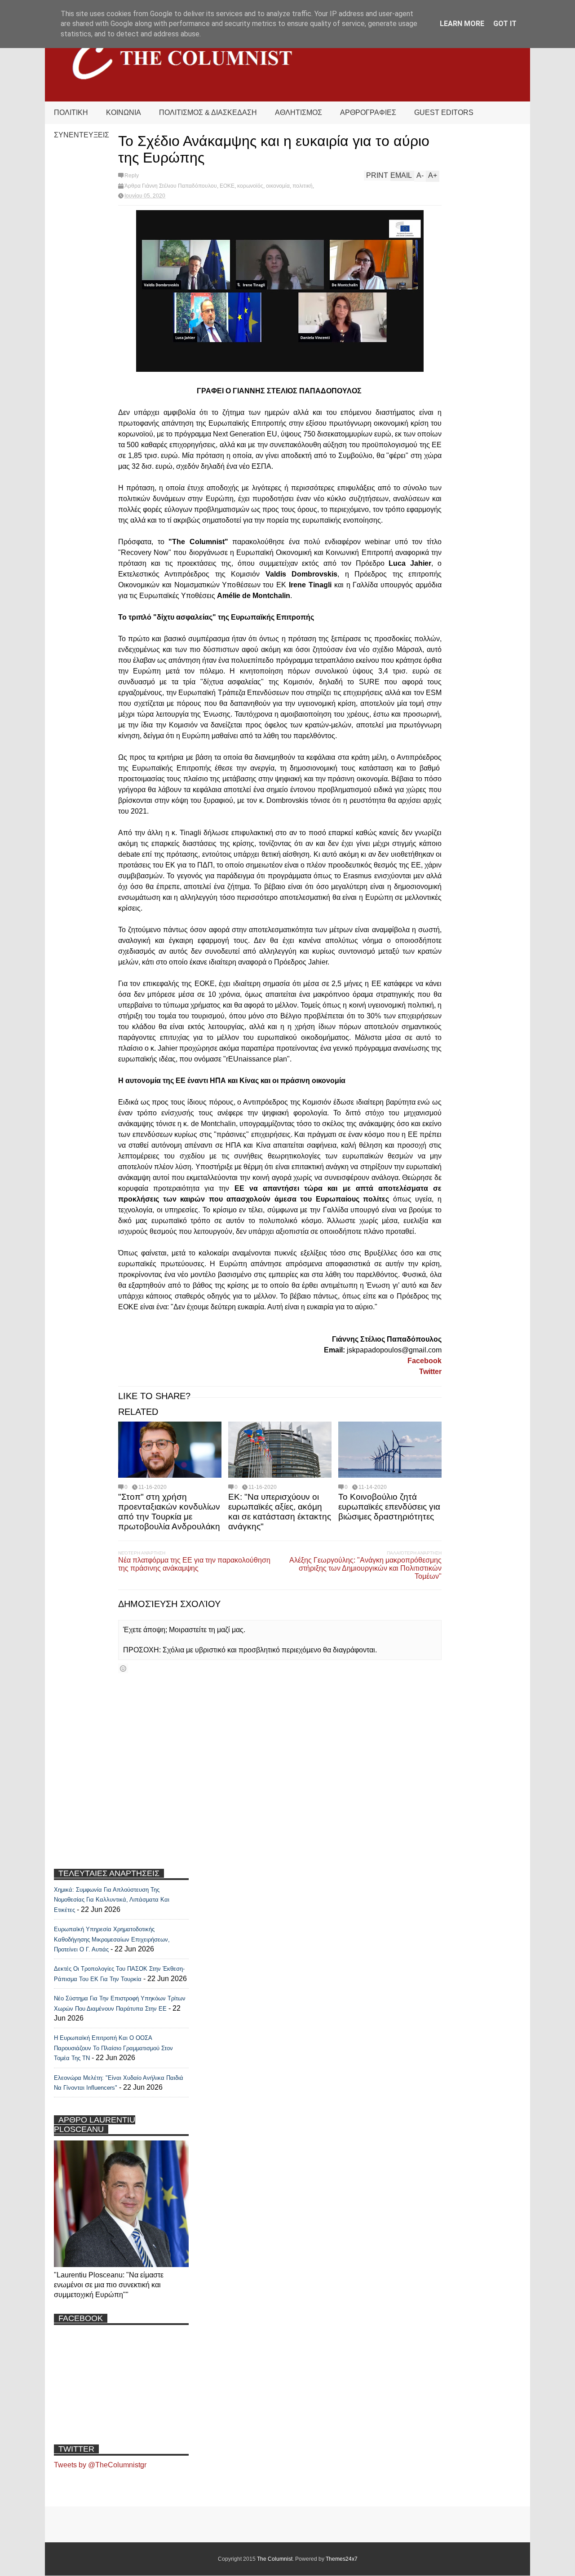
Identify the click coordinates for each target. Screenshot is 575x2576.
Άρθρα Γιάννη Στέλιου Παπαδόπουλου (171, 186)
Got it (505, 24)
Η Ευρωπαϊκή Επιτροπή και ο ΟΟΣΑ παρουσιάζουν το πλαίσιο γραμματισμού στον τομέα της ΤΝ (113, 2048)
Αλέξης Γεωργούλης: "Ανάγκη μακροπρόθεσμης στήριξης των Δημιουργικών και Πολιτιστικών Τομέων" (365, 1568)
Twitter (430, 1372)
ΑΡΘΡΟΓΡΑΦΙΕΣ (368, 112)
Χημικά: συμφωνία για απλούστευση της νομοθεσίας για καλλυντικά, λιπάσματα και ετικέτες (112, 1900)
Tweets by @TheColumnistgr (100, 2465)
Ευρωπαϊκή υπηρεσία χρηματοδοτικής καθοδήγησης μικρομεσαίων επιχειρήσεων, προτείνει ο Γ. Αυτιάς (112, 1939)
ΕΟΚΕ (227, 186)
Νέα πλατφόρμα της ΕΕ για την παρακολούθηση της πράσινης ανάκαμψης (194, 1564)
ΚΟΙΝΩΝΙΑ (124, 112)
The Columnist (275, 2559)
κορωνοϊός (250, 186)
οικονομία (278, 186)
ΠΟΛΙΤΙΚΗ (71, 112)
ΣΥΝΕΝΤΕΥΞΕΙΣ (82, 135)
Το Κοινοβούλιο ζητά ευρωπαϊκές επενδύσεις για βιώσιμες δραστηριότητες (389, 1507)
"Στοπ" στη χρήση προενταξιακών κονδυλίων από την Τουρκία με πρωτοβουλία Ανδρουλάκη (169, 1512)
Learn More (462, 24)
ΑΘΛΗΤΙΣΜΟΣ (299, 112)
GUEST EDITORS (444, 112)
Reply (132, 176)
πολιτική (303, 186)
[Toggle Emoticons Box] (123, 1668)
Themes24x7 (342, 2559)
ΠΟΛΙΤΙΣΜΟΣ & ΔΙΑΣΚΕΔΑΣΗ (208, 112)
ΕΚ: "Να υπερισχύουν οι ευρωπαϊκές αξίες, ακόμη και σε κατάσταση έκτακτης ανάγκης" (280, 1512)
